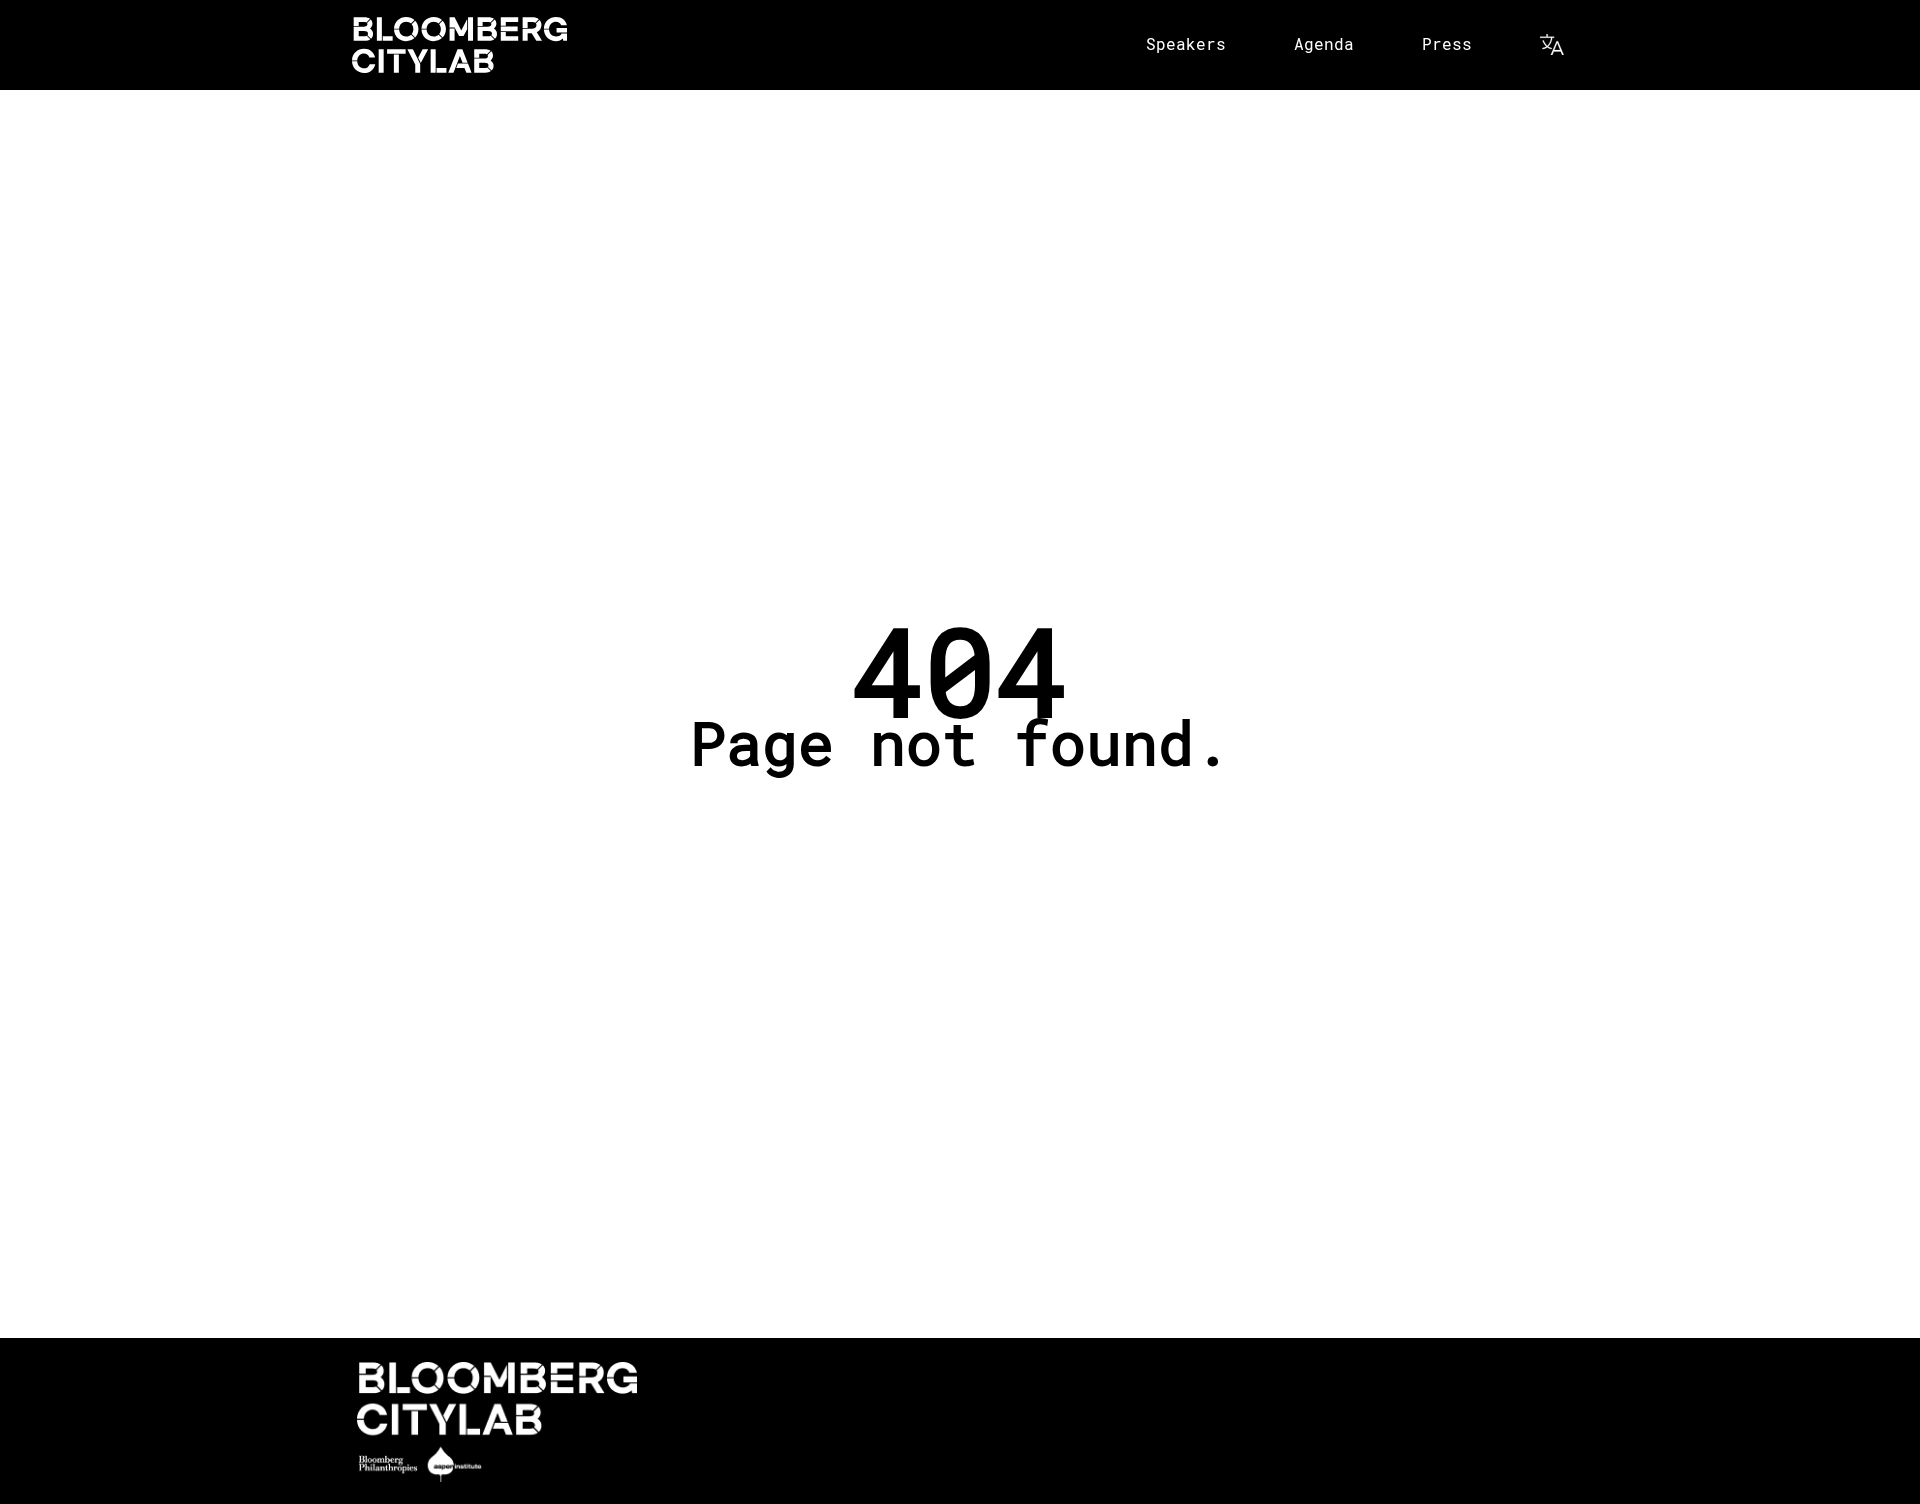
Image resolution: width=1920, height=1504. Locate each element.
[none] (1188, 45)
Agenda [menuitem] (1324, 43)
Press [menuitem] (1447, 43)
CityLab (459, 45)
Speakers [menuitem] (1186, 43)
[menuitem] (1554, 45)
